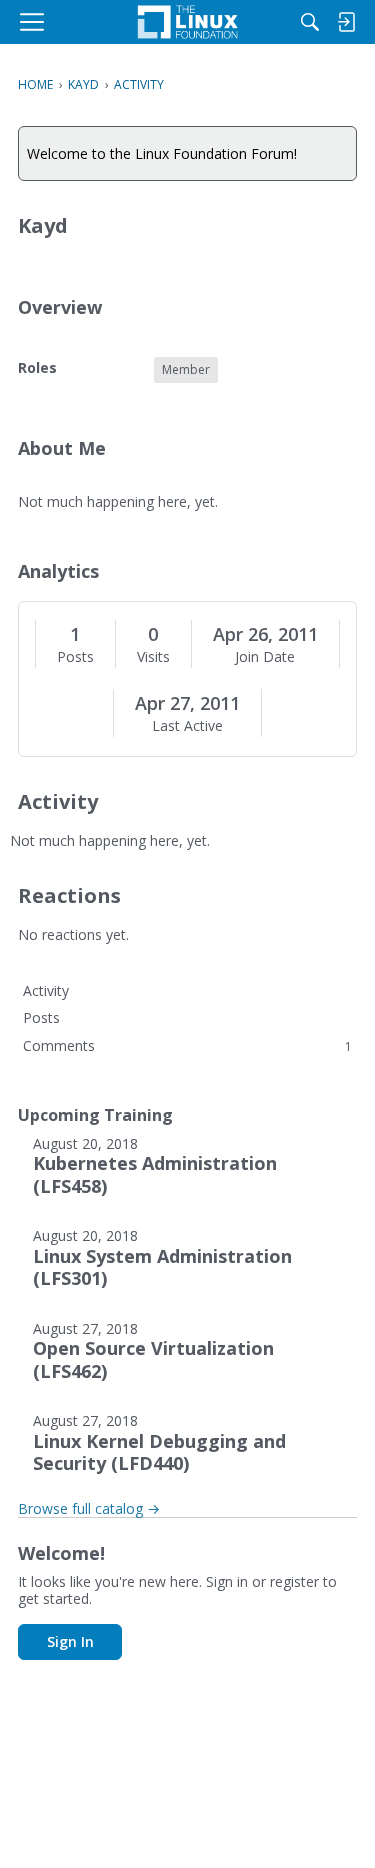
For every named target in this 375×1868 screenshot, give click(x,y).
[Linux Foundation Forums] (187, 22)
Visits (153, 657)
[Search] (310, 22)
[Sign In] (346, 22)
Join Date (265, 657)
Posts (75, 657)
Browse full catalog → (89, 1508)
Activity (46, 990)
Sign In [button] (70, 1641)
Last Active (187, 726)
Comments (187, 1045)
